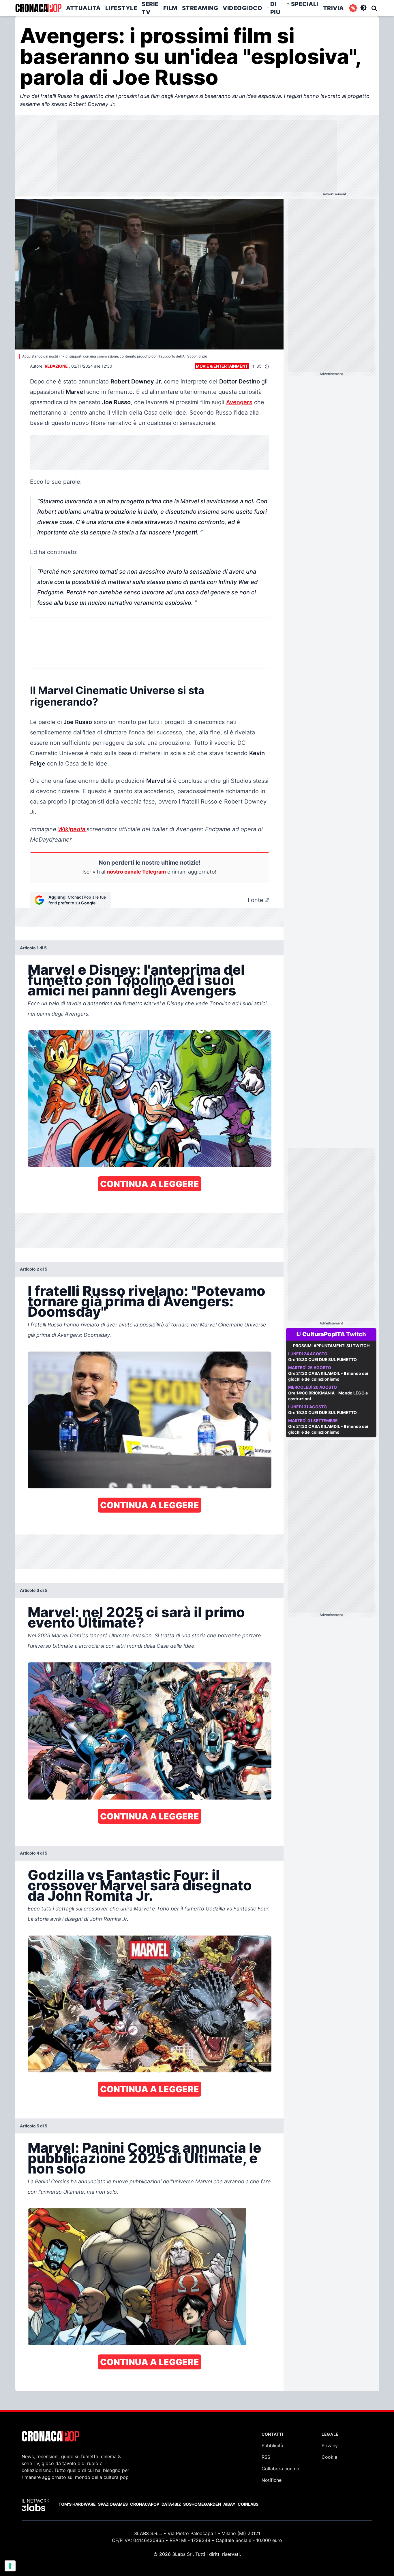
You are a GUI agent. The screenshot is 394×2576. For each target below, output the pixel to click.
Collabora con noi (281, 2469)
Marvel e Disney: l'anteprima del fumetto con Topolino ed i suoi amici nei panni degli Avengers (136, 980)
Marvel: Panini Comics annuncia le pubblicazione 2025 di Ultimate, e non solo (145, 2158)
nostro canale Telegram (136, 872)
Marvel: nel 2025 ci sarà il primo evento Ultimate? (136, 1617)
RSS (266, 2457)
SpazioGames (113, 2504)
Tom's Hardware (77, 2504)
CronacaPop (145, 2504)
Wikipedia (72, 829)
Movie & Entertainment (222, 366)
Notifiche (272, 2480)
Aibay (229, 2504)
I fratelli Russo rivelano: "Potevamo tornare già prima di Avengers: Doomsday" (147, 1301)
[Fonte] (267, 900)
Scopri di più (197, 356)
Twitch (356, 1334)
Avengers (239, 402)
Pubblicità (272, 2445)
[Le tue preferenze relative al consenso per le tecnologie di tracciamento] (10, 2566)
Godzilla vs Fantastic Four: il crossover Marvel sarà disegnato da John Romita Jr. (140, 1885)
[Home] (38, 8)
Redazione (56, 366)
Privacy (330, 2445)
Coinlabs (248, 2504)
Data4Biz (171, 2504)
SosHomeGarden (202, 2504)
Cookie (329, 2457)
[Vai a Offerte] (353, 8)
